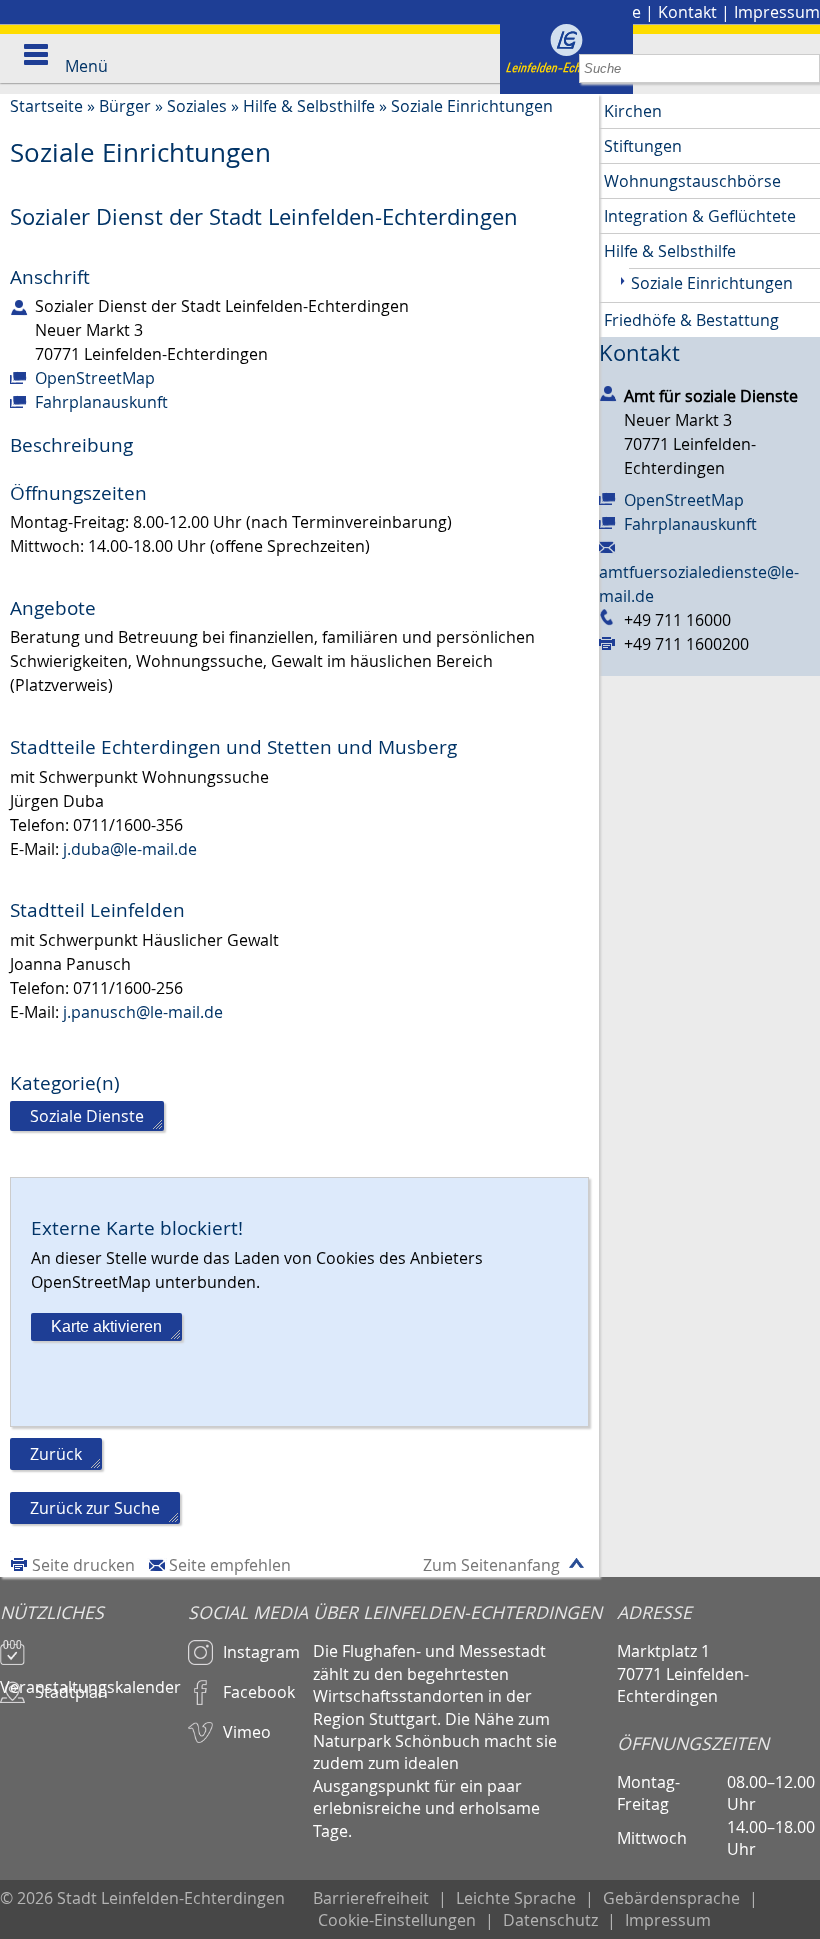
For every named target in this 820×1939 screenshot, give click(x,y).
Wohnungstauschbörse (692, 181)
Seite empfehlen (230, 1565)
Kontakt (687, 12)
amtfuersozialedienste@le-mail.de (699, 584)
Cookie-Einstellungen (397, 1920)
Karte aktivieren (106, 1326)
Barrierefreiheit (371, 1898)
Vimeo (247, 1732)
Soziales (197, 106)
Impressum (777, 12)
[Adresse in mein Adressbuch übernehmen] (608, 392)
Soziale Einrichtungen (472, 106)
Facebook (259, 1692)
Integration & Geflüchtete (700, 216)
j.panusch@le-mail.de (143, 1012)
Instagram (261, 1652)
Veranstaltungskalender (90, 1678)
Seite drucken (83, 1565)
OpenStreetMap (95, 378)
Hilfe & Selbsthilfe (309, 106)
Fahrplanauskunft (101, 402)
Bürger (125, 106)
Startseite (46, 106)
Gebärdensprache (671, 1898)
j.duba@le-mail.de (130, 849)
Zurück (56, 1454)
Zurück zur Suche (95, 1508)
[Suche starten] (805, 68)
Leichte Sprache (516, 1898)
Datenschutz (550, 1920)
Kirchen (633, 111)
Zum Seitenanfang (491, 1565)
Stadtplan (71, 1692)
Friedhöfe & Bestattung (691, 320)
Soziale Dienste (87, 1116)
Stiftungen (643, 146)
